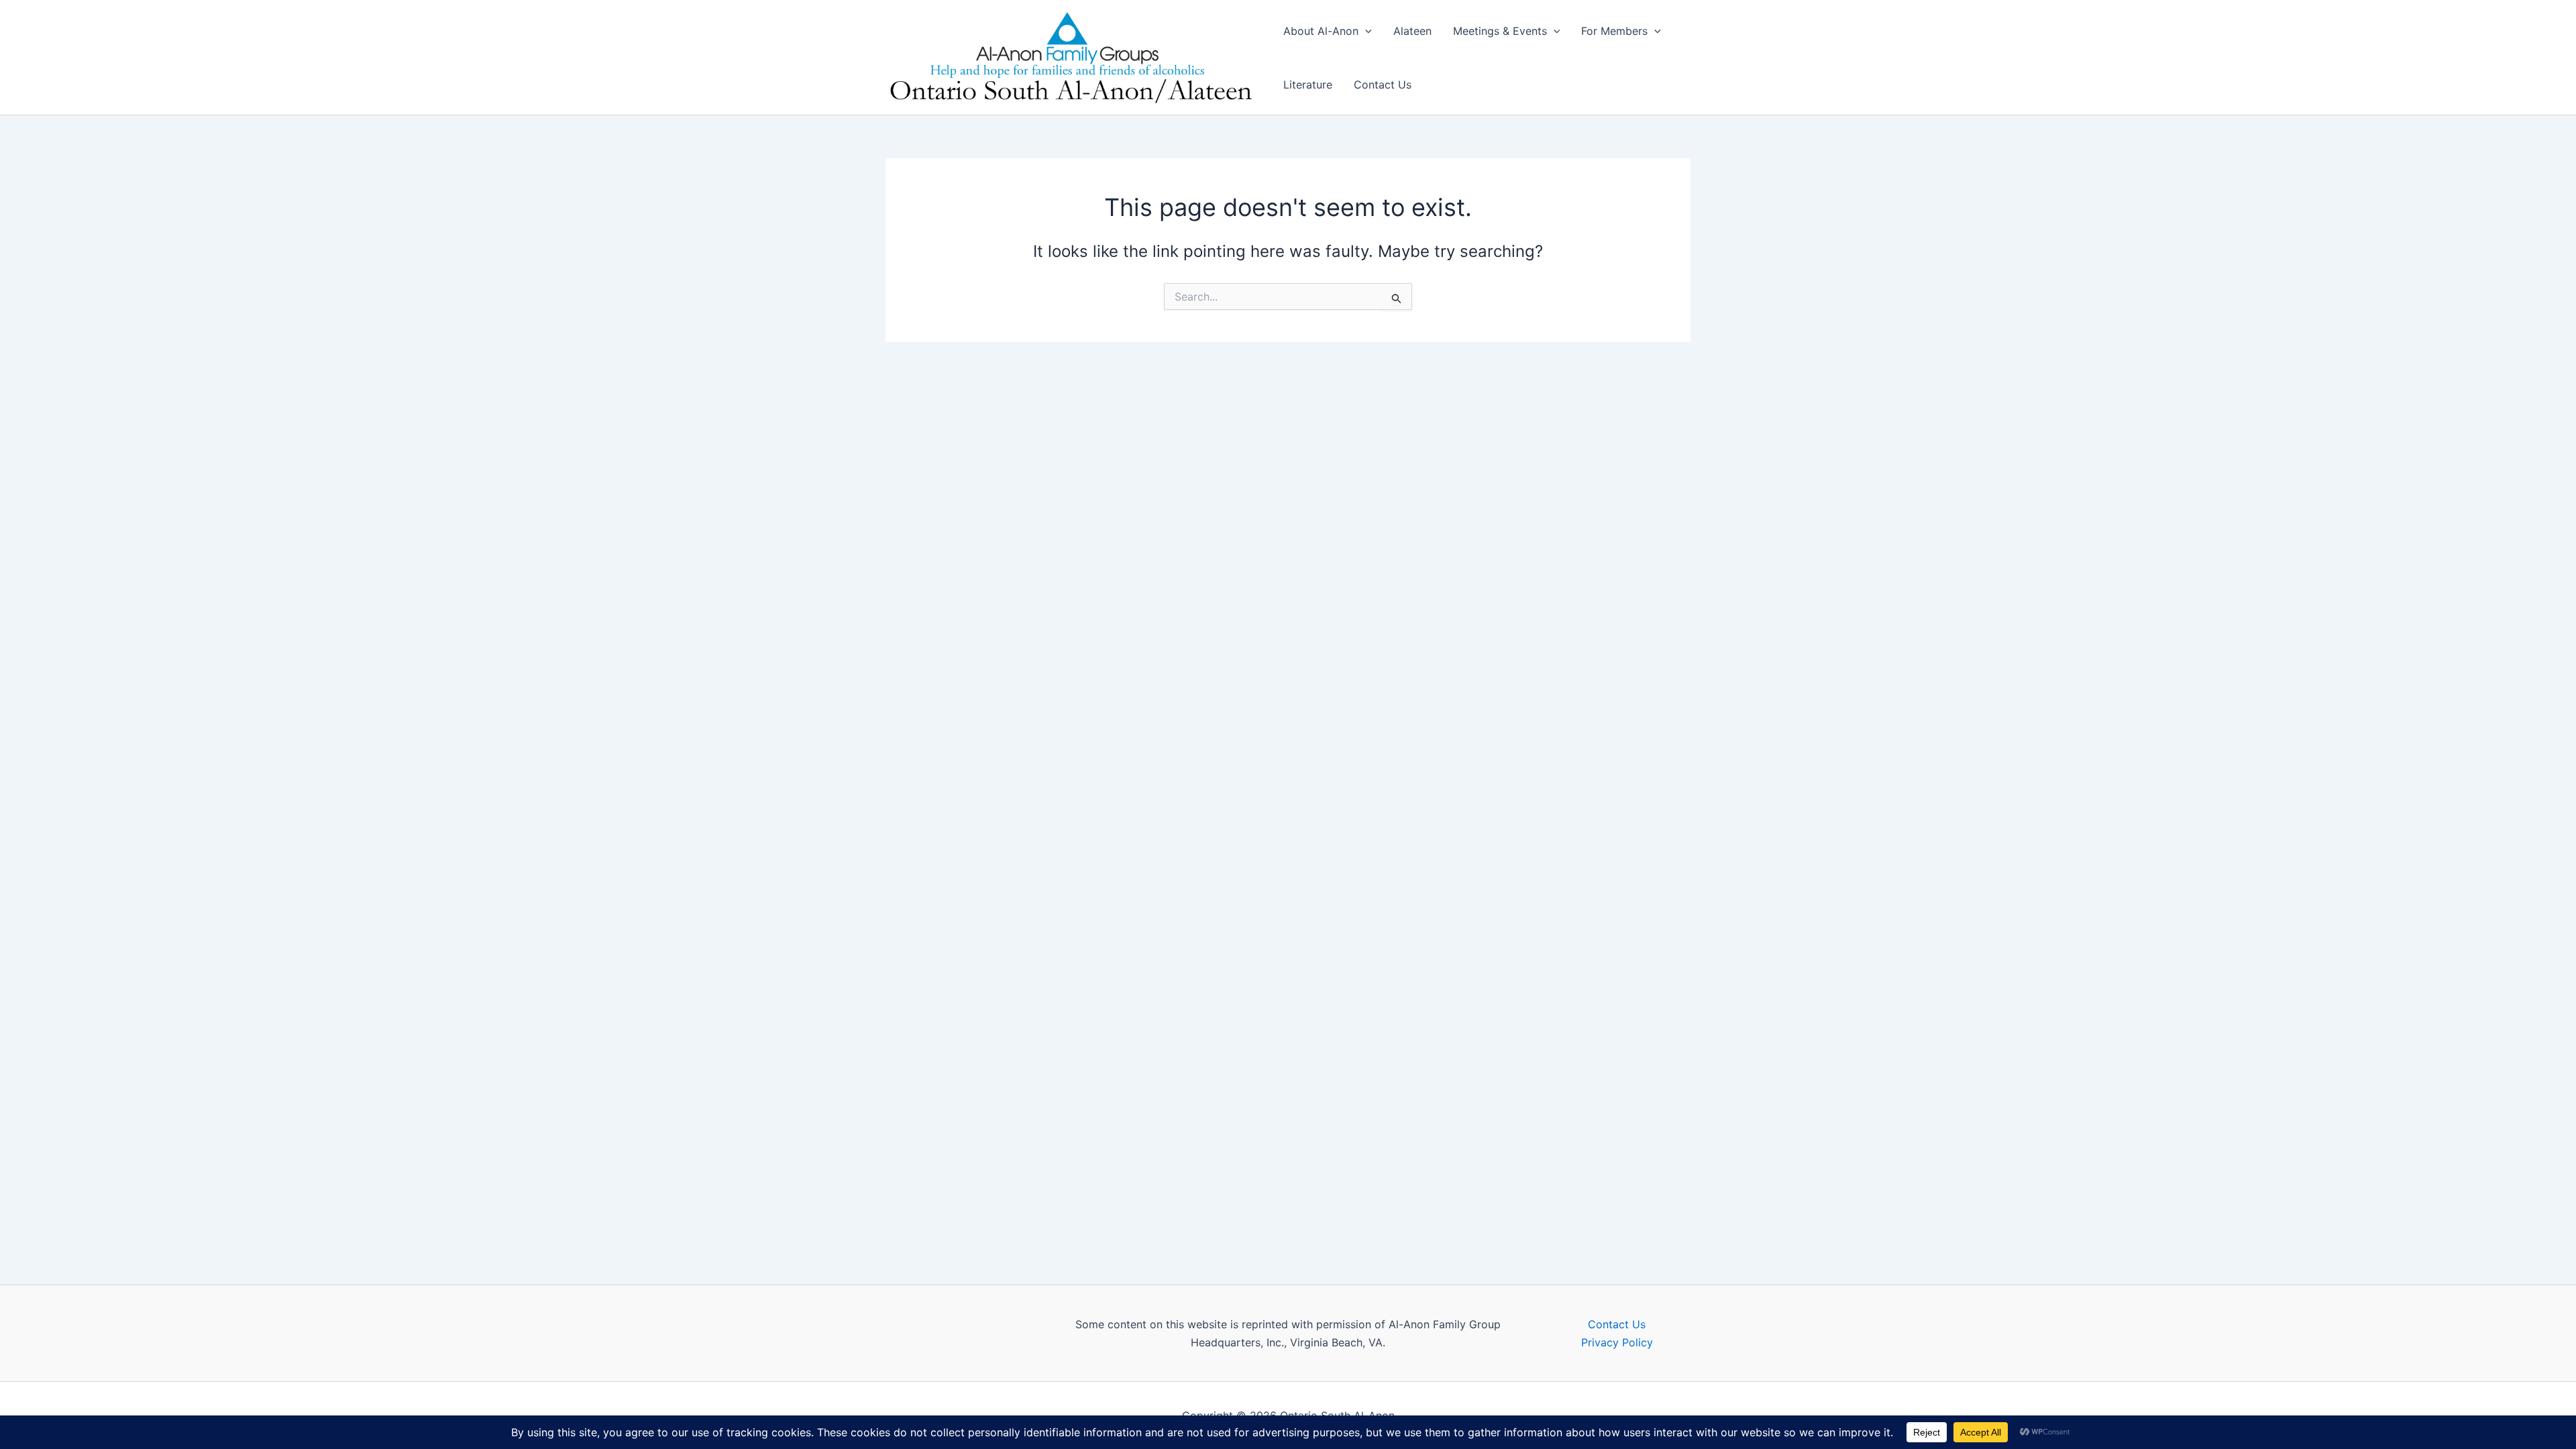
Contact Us (1383, 85)
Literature (1308, 85)
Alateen (1412, 31)
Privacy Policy (1617, 1342)
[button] (1365, 31)
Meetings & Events (1500, 31)
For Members (1614, 31)
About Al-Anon (1321, 31)
